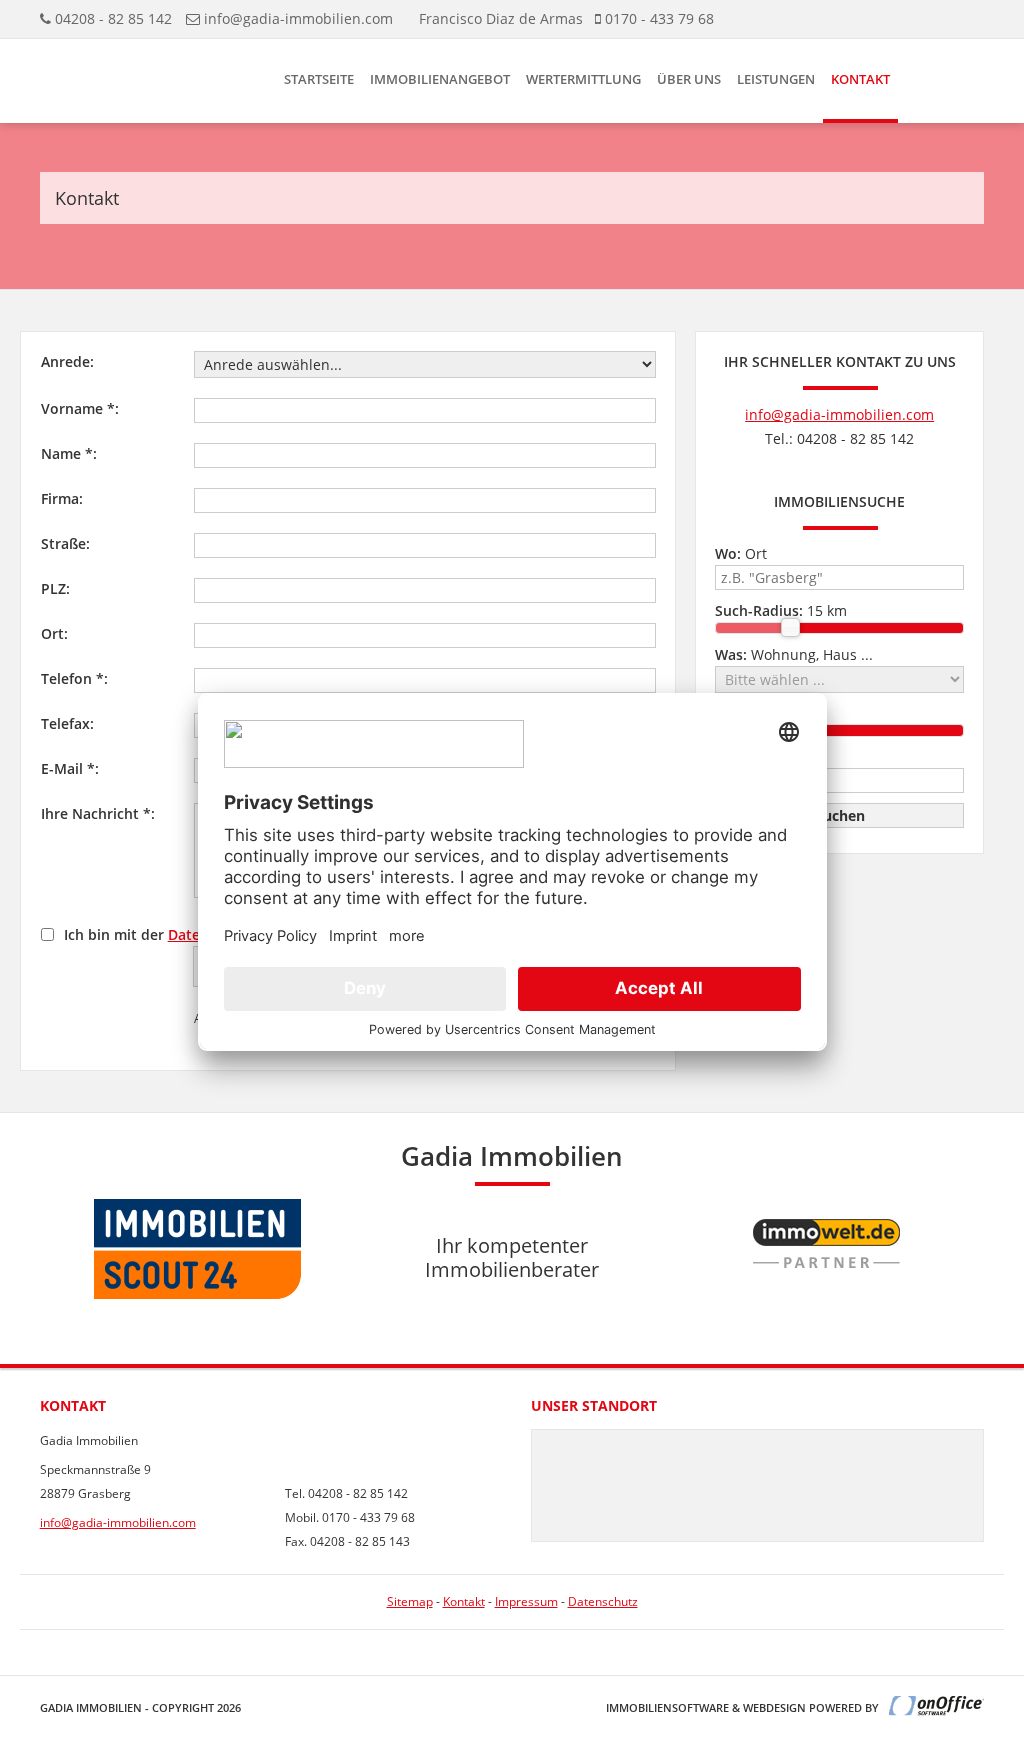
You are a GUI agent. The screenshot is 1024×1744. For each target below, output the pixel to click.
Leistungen (776, 79)
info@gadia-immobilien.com (298, 18)
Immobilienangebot (440, 79)
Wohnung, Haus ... (794, 654)
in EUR (770, 756)
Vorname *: (80, 408)
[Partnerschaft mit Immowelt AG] (827, 1309)
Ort (741, 553)
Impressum (526, 1601)
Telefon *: (74, 678)
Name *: (69, 453)
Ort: (54, 633)
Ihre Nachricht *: (98, 813)
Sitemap (410, 1601)
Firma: (62, 498)
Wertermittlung (583, 79)
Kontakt (860, 79)
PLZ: (55, 588)
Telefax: (67, 723)
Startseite (319, 79)
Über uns (689, 79)
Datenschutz (603, 1601)
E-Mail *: (70, 768)
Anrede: (67, 361)
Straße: (65, 543)
